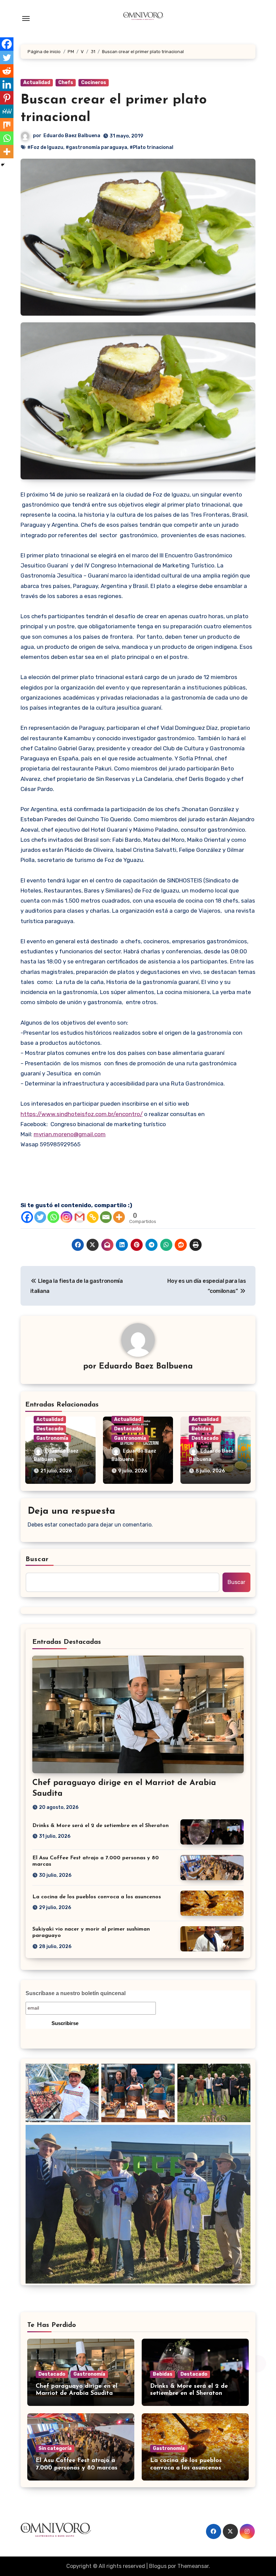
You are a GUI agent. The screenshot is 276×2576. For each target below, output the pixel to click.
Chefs (66, 83)
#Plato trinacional (151, 147)
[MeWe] (7, 111)
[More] (119, 1217)
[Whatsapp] (53, 1217)
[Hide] (3, 165)
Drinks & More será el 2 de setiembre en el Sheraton (100, 1826)
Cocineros (94, 83)
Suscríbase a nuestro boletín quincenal (76, 1993)
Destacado (50, 1429)
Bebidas (201, 1429)
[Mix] (7, 125)
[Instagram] (66, 1217)
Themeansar (193, 2566)
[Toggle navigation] (26, 18)
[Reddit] (7, 71)
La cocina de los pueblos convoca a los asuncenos (97, 1897)
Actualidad (37, 83)
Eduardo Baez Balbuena (72, 136)
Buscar (37, 1559)
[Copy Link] (93, 1217)
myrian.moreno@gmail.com (70, 1134)
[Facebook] (27, 1217)
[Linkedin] (7, 84)
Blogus (158, 2566)
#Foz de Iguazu (45, 147)
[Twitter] (40, 1217)
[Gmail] (80, 1217)
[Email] (106, 1217)
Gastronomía (52, 1438)
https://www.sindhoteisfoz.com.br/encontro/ (82, 1114)
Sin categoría (55, 2448)
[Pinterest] (7, 98)
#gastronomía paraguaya (96, 147)
